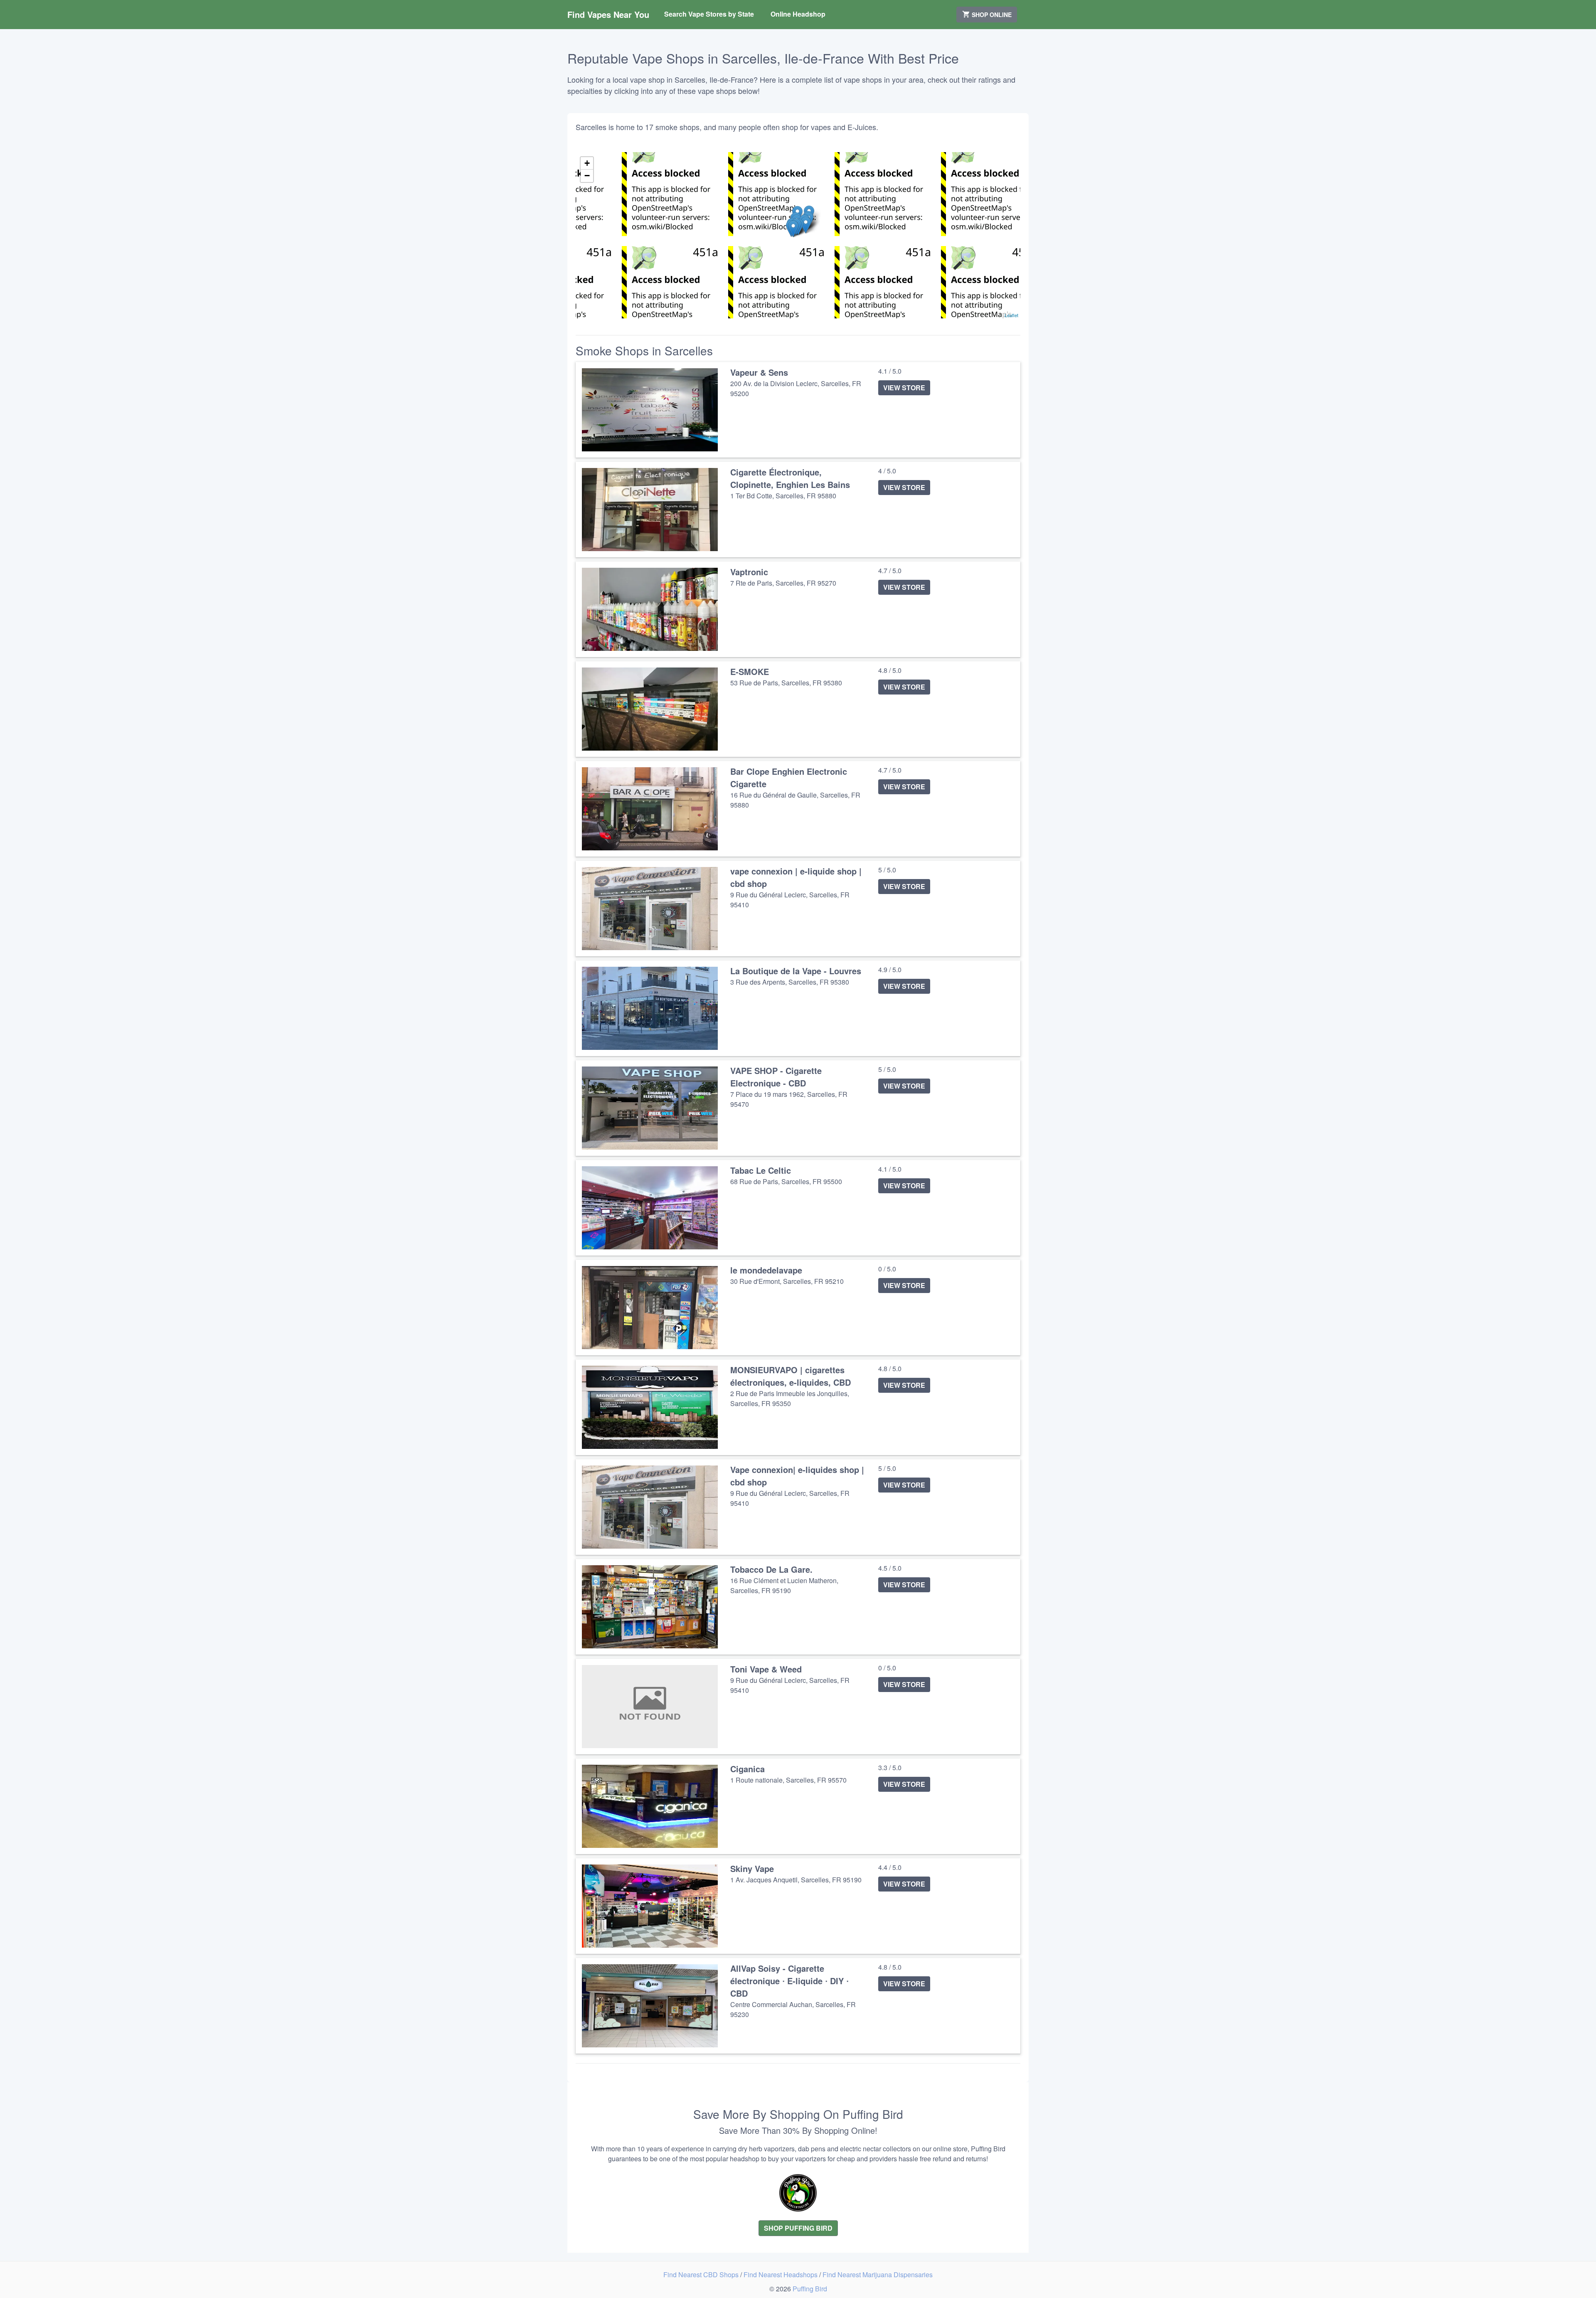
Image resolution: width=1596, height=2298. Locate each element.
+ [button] (587, 163)
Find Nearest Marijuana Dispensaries (878, 2275)
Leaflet (1011, 315)
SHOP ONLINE (991, 15)
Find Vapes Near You (608, 14)
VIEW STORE (904, 388)
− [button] (587, 176)
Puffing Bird (810, 2289)
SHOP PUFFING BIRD (798, 2228)
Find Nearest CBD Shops (702, 2275)
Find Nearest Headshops (781, 2275)
